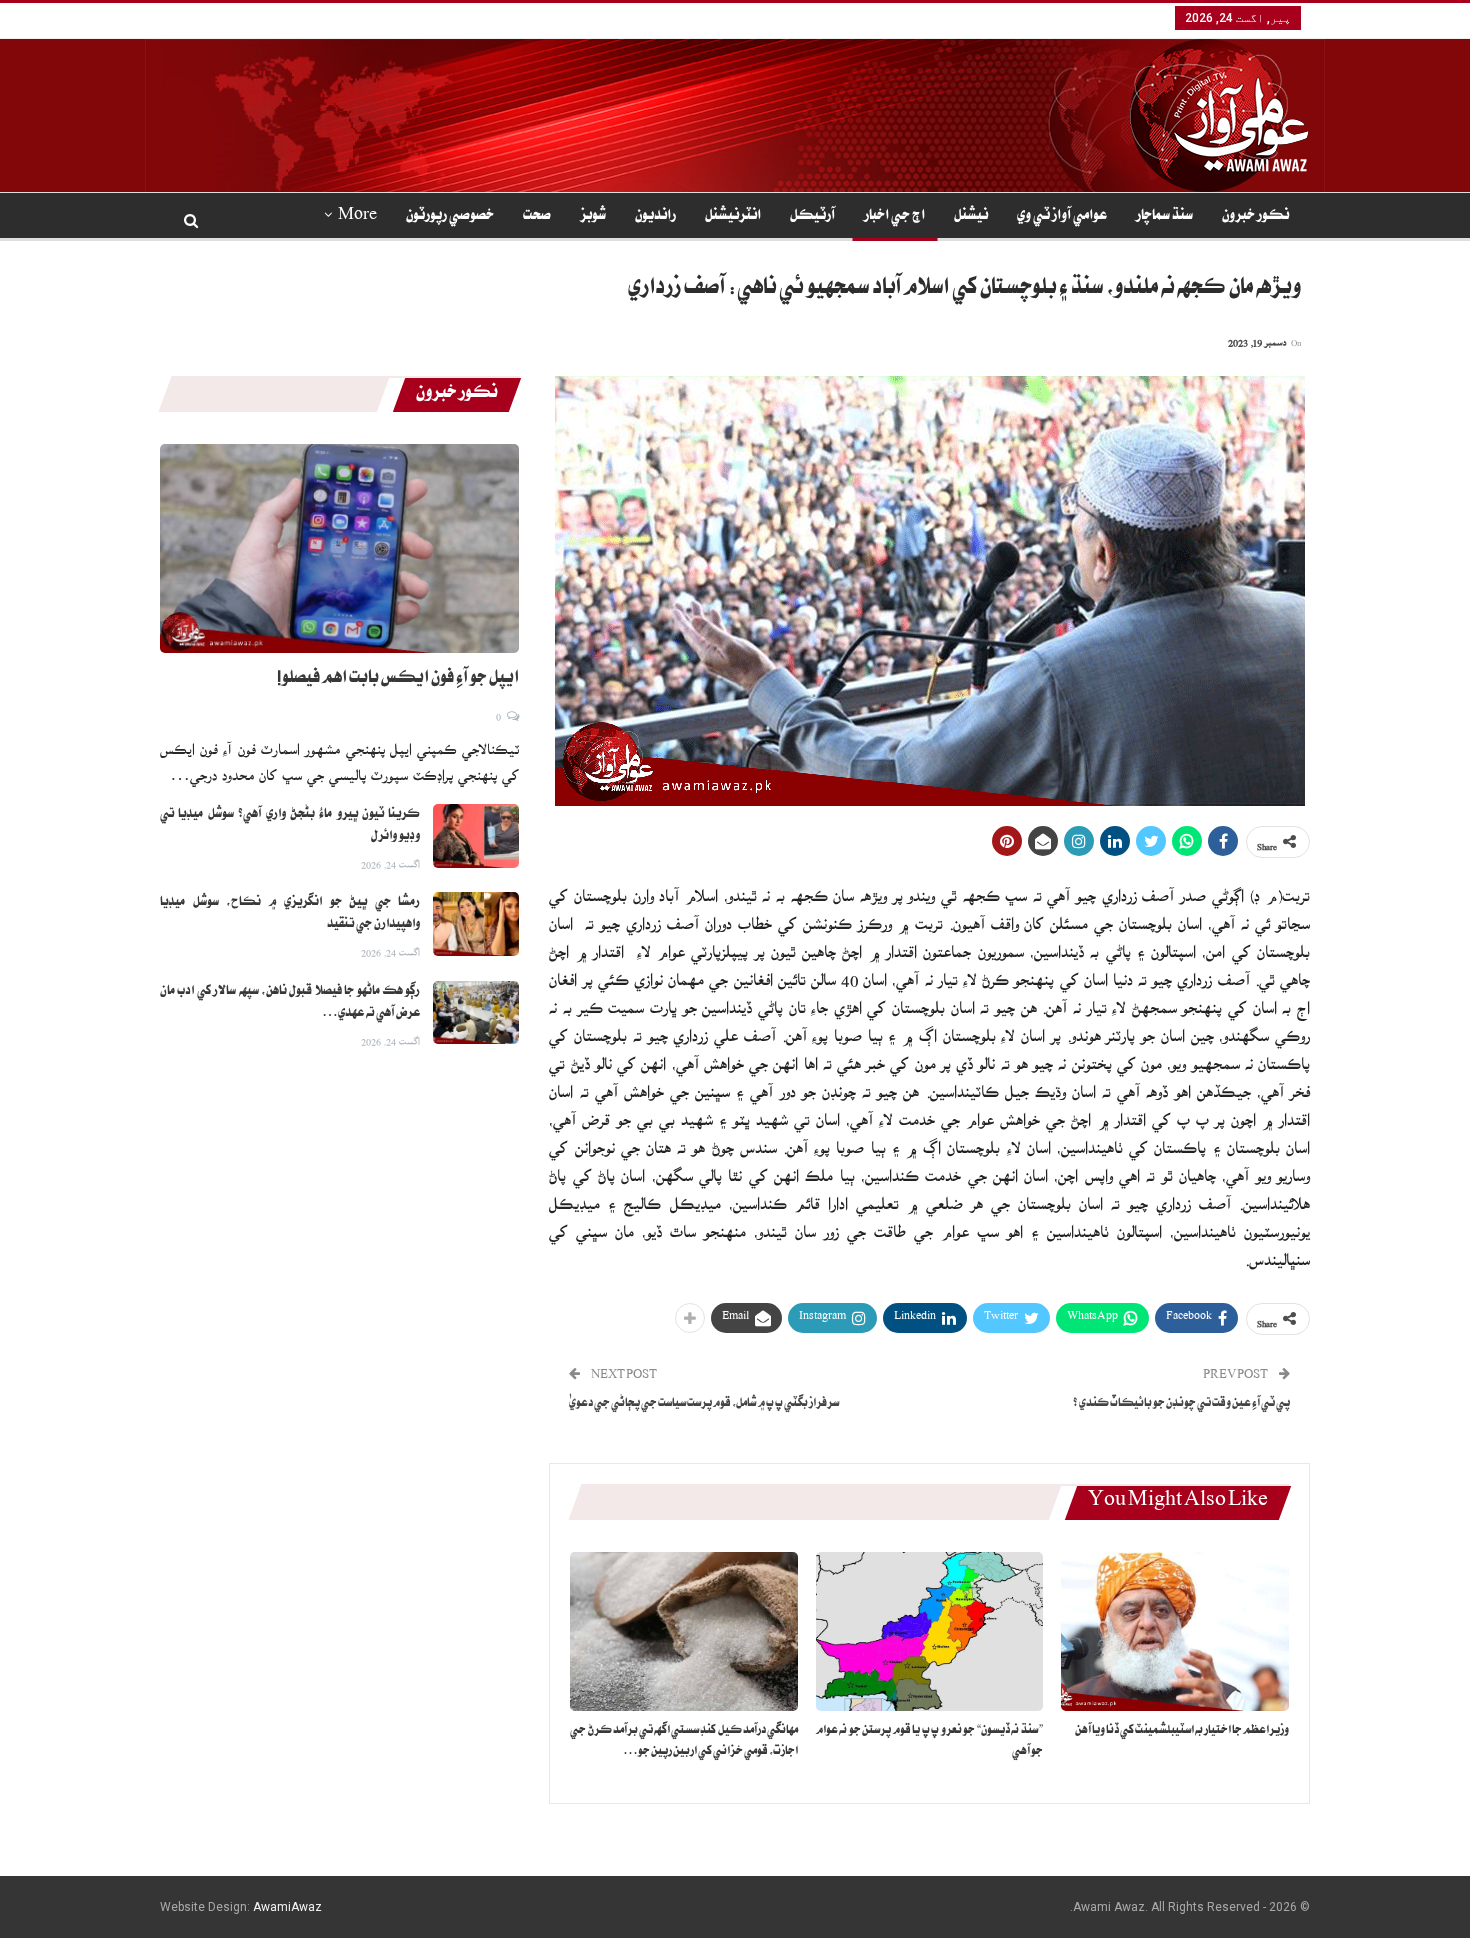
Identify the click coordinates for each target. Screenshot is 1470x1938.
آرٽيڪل (812, 217)
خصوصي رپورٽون (450, 217)
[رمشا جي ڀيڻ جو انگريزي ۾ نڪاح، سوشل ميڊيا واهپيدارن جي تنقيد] (476, 924)
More (357, 217)
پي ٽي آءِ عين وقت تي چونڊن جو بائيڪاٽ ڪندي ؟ (1181, 1404)
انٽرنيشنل (733, 217)
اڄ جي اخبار (894, 217)
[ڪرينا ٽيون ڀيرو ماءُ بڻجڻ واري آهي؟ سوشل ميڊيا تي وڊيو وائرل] (476, 836)
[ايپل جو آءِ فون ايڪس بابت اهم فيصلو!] (339, 548)
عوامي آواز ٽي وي (1062, 217)
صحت (537, 217)
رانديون (655, 217)
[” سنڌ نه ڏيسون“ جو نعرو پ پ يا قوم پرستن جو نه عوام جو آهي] (930, 1631)
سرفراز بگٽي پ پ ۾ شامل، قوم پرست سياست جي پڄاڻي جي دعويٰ (704, 1404)
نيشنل (971, 217)
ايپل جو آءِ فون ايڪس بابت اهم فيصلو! (398, 680)
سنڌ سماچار (1164, 217)
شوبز (593, 217)
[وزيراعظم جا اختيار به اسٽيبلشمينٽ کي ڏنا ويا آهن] (1175, 1631)
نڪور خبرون (1255, 217)
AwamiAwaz (287, 1907)
